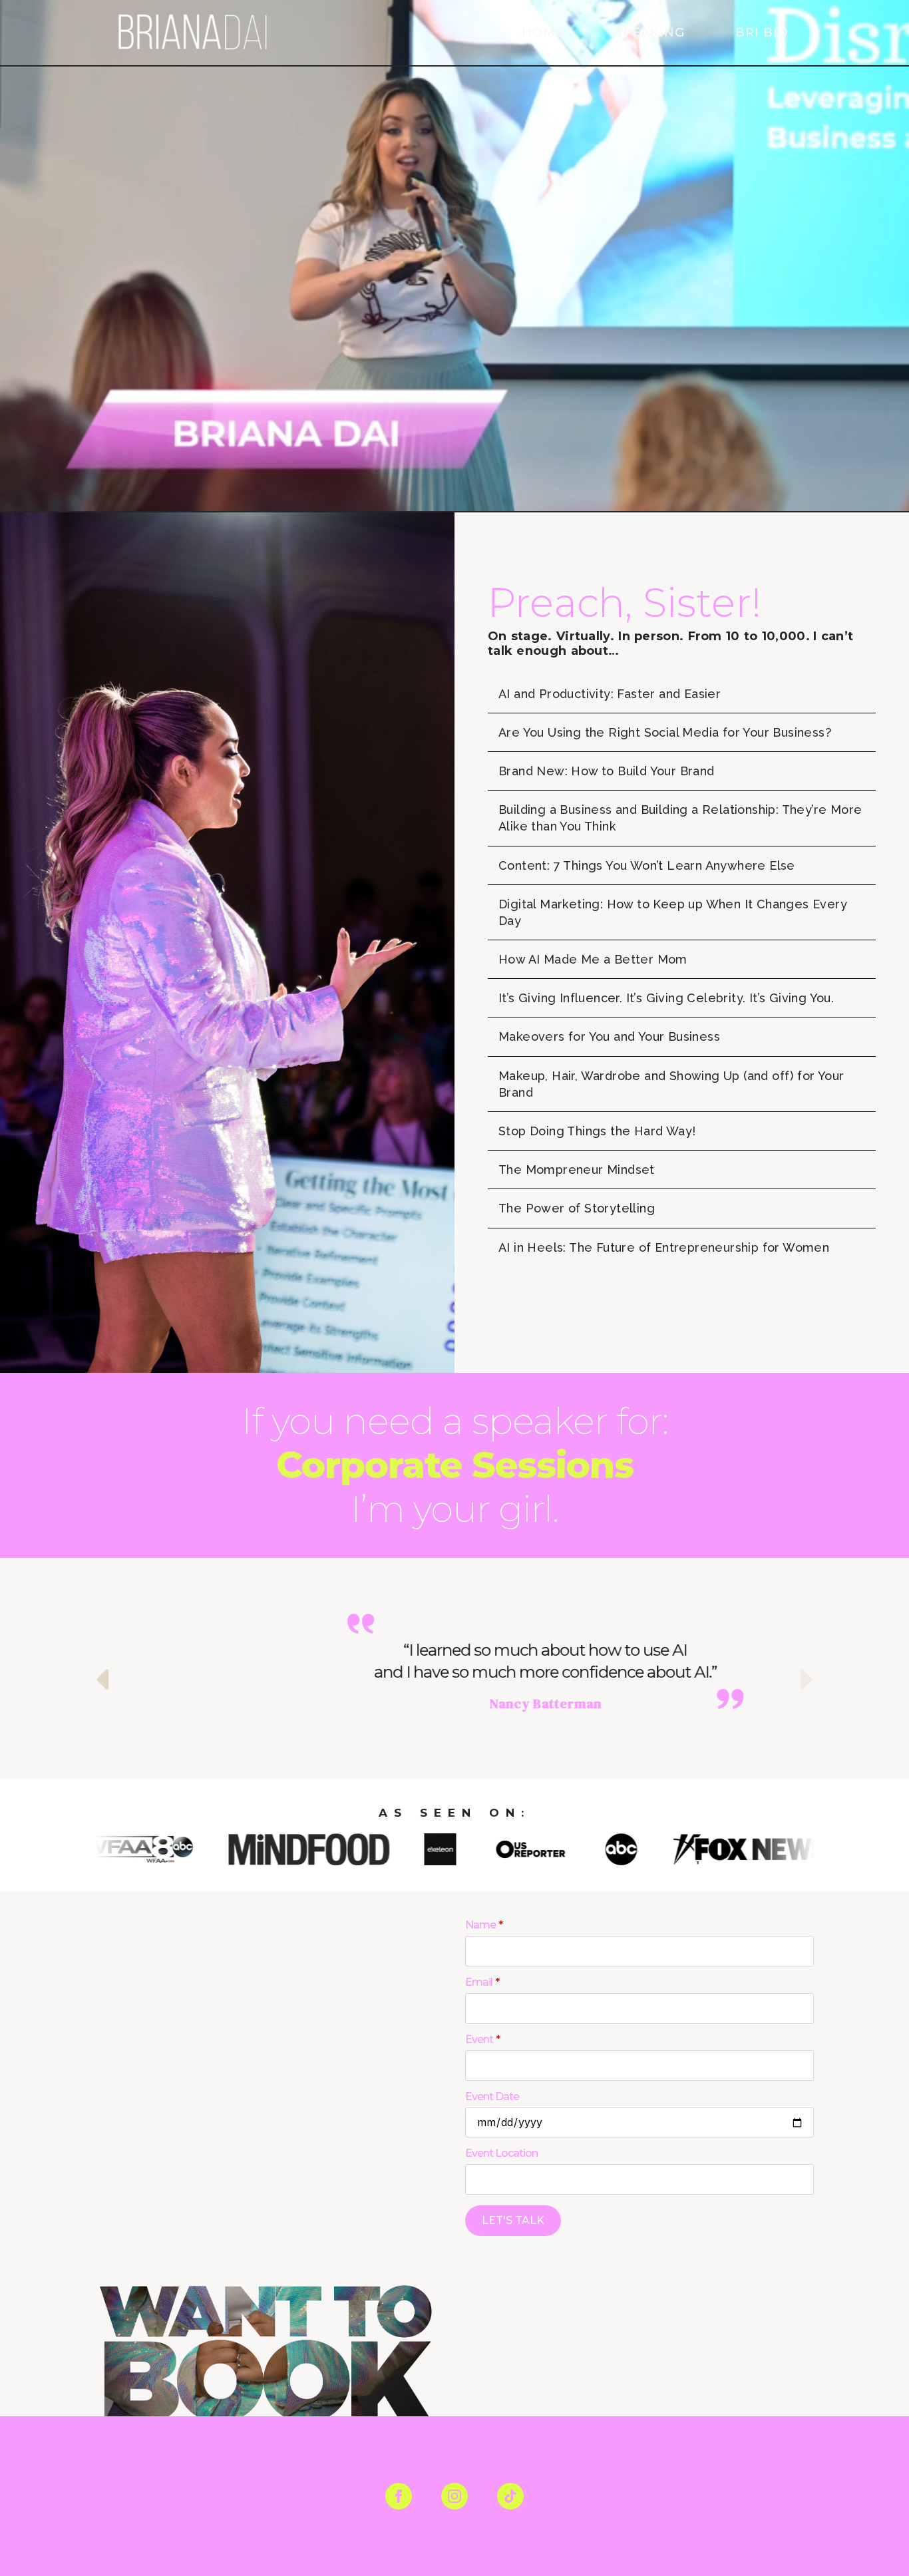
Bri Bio (762, 33)
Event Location (501, 2153)
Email (482, 1982)
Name (484, 1925)
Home (543, 33)
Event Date (492, 2097)
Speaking (650, 33)
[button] (102, 1679)
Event (482, 2040)
